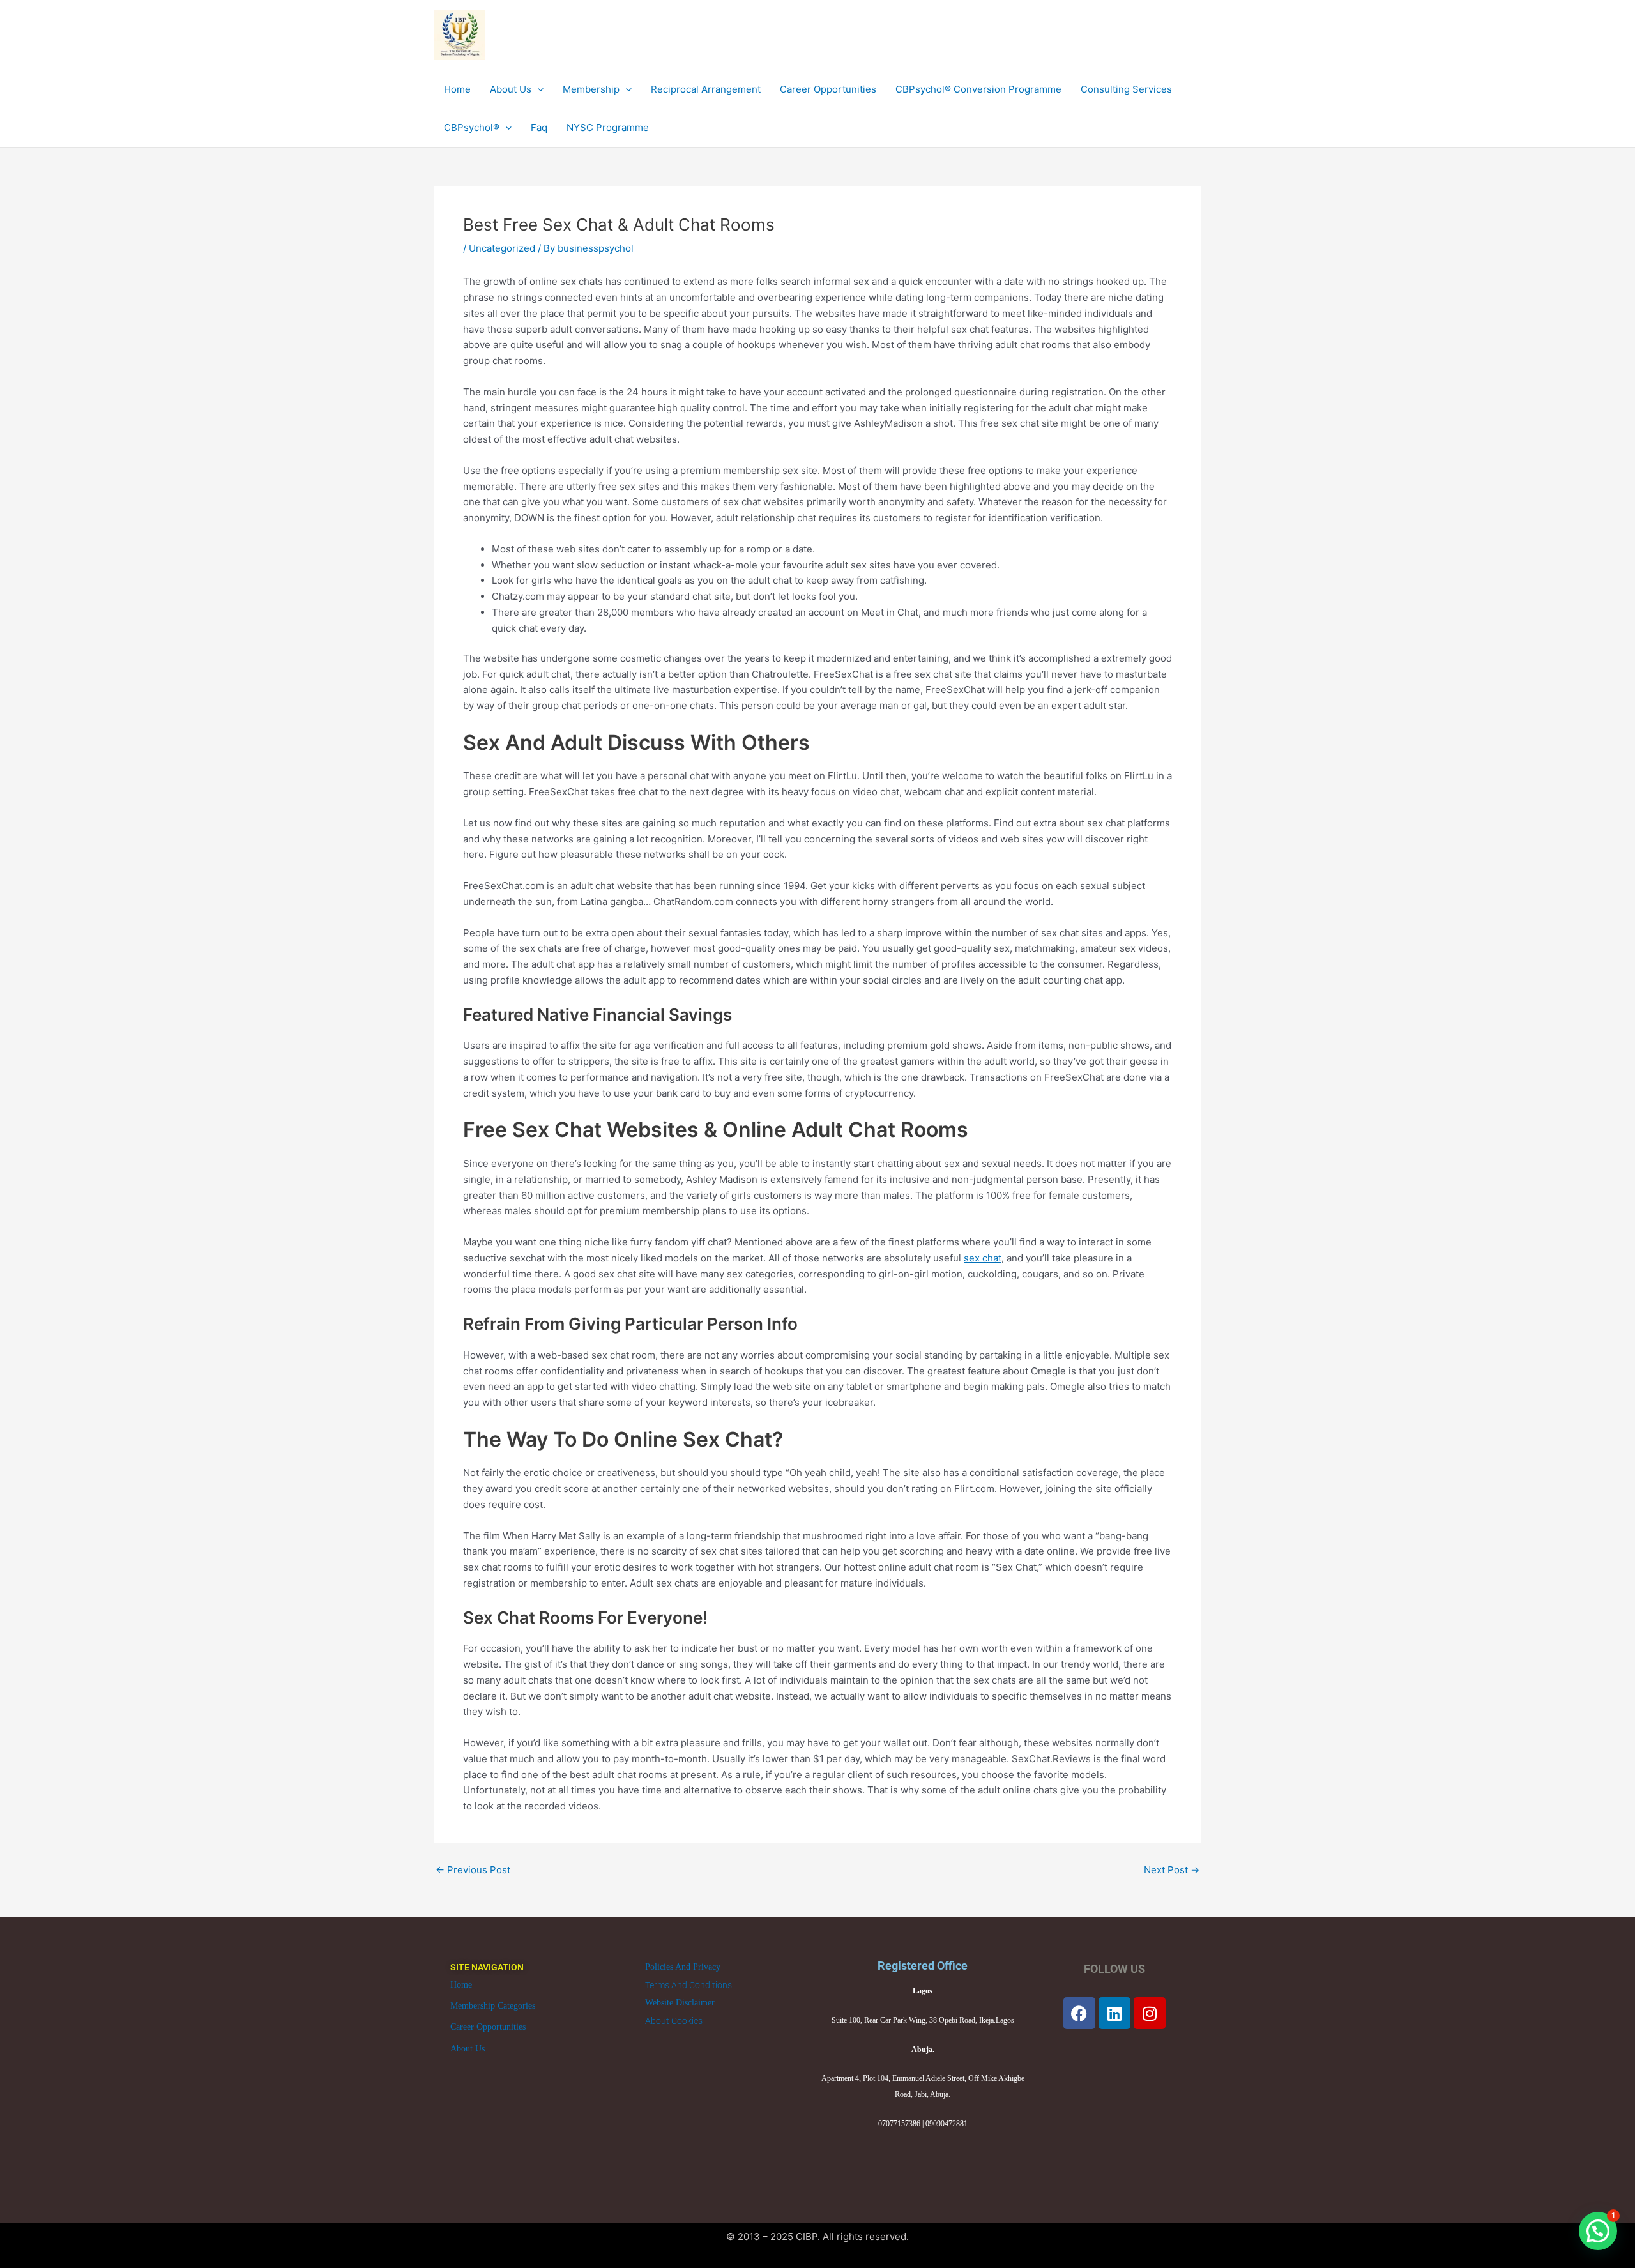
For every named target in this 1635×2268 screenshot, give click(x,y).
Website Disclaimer (680, 2003)
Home (461, 1985)
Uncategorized (502, 248)
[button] (1598, 2231)
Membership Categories (493, 2006)
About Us (468, 2049)
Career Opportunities (488, 2027)
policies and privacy (683, 1967)
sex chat (983, 1258)
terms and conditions (688, 1985)
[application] (537, 89)
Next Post (1172, 1870)
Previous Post (473, 1870)
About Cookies (674, 2021)
